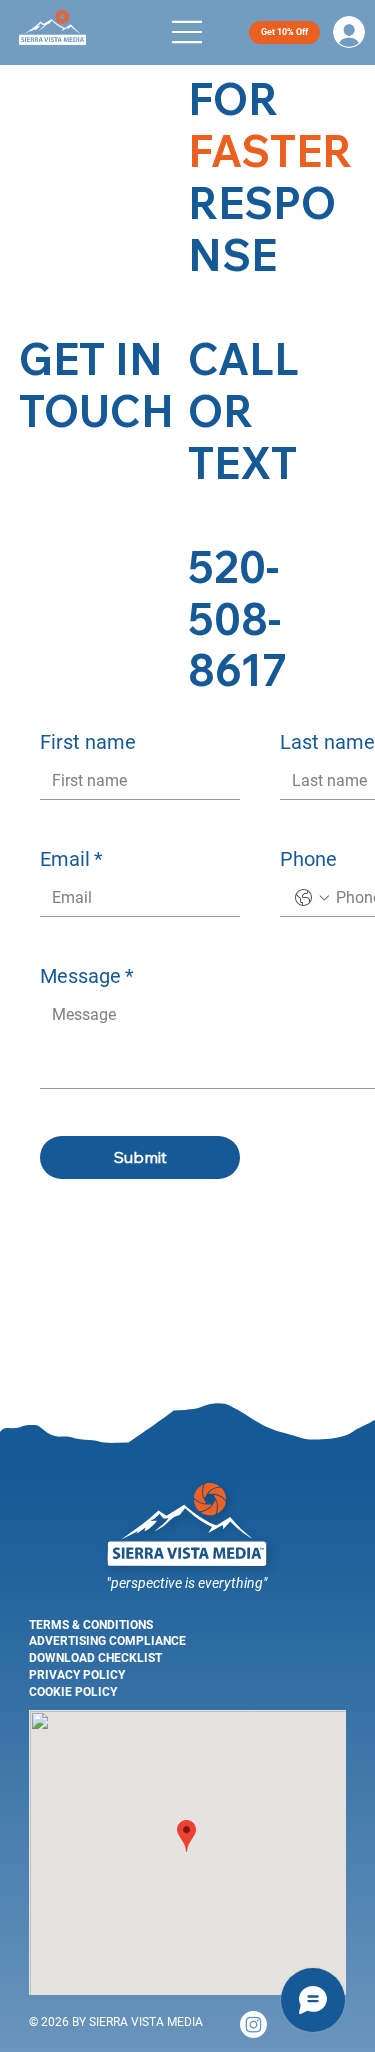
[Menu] (188, 32)
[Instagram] (253, 2024)
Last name (327, 742)
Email (71, 859)
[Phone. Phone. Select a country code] (312, 898)
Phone (308, 859)
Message (87, 976)
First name (88, 742)
